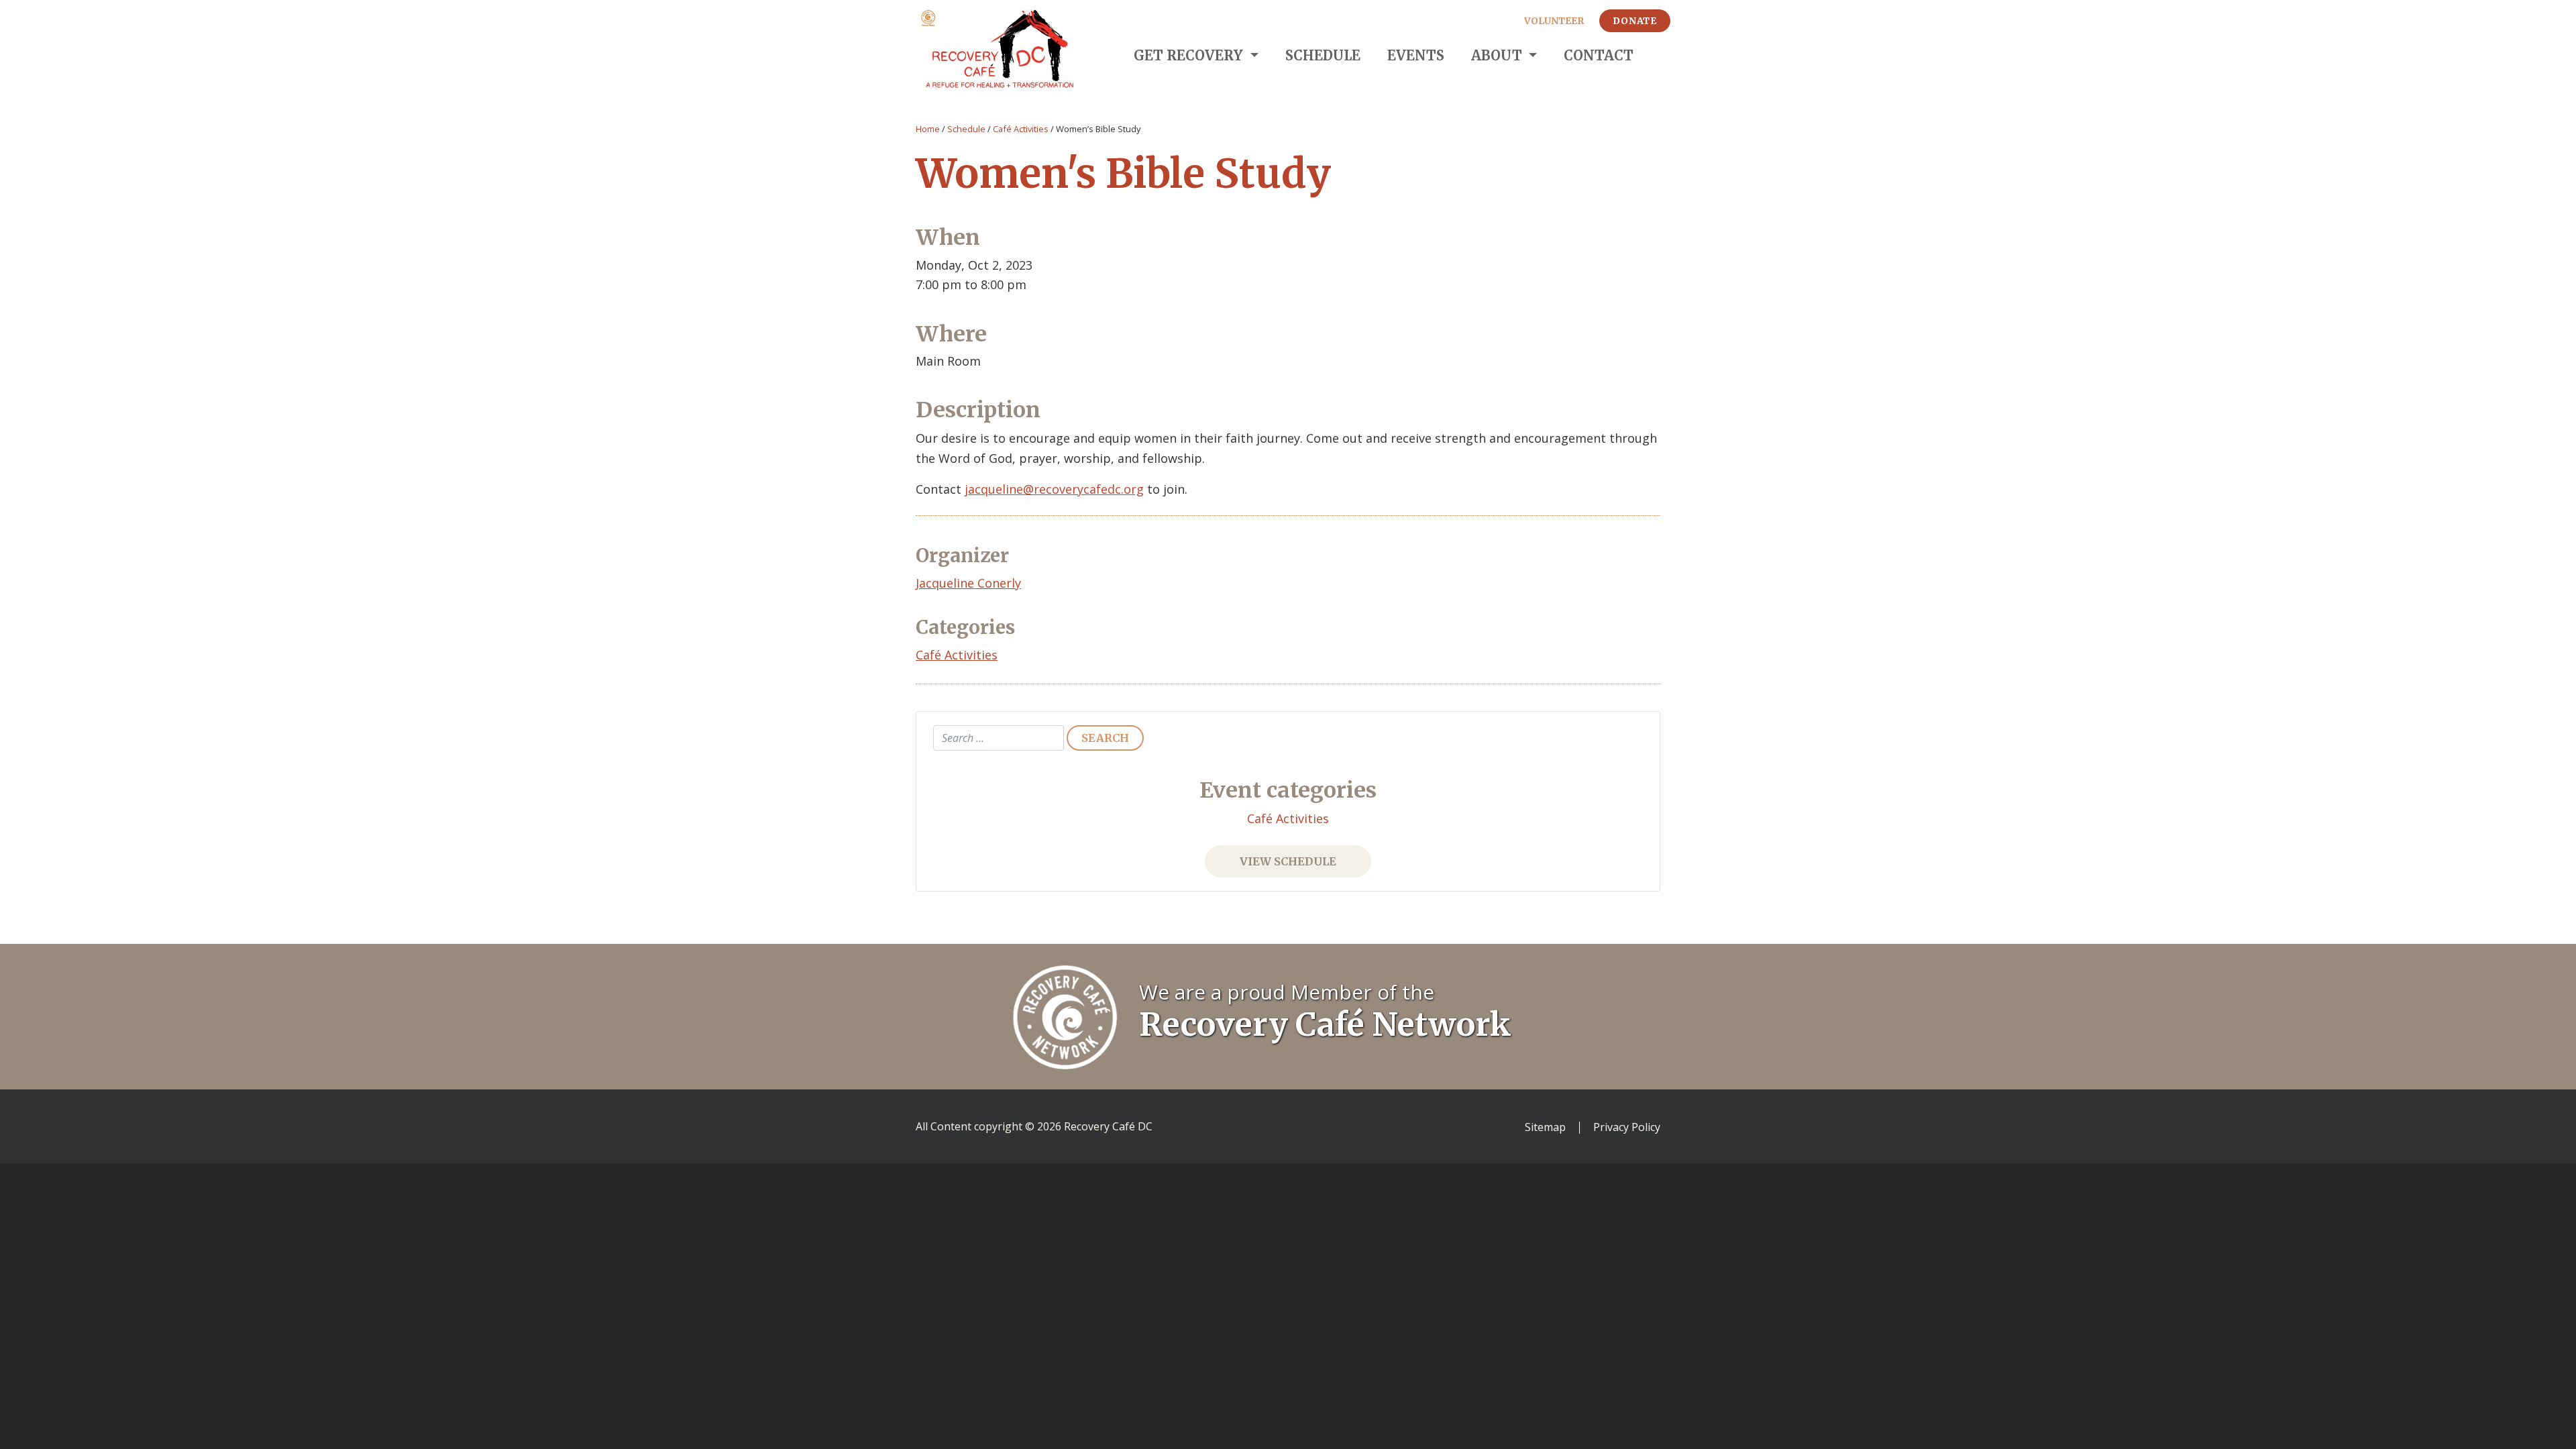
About (1498, 55)
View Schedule (1288, 861)
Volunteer (1554, 21)
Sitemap (1545, 1128)
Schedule (1323, 55)
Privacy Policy (1627, 1128)
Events (1416, 55)
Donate (1635, 21)
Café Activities (1021, 129)
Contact (1599, 55)
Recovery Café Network (1325, 1024)
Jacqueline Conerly (968, 583)
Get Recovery (1190, 55)
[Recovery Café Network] (1065, 1016)
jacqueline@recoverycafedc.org (1054, 489)
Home (928, 129)
